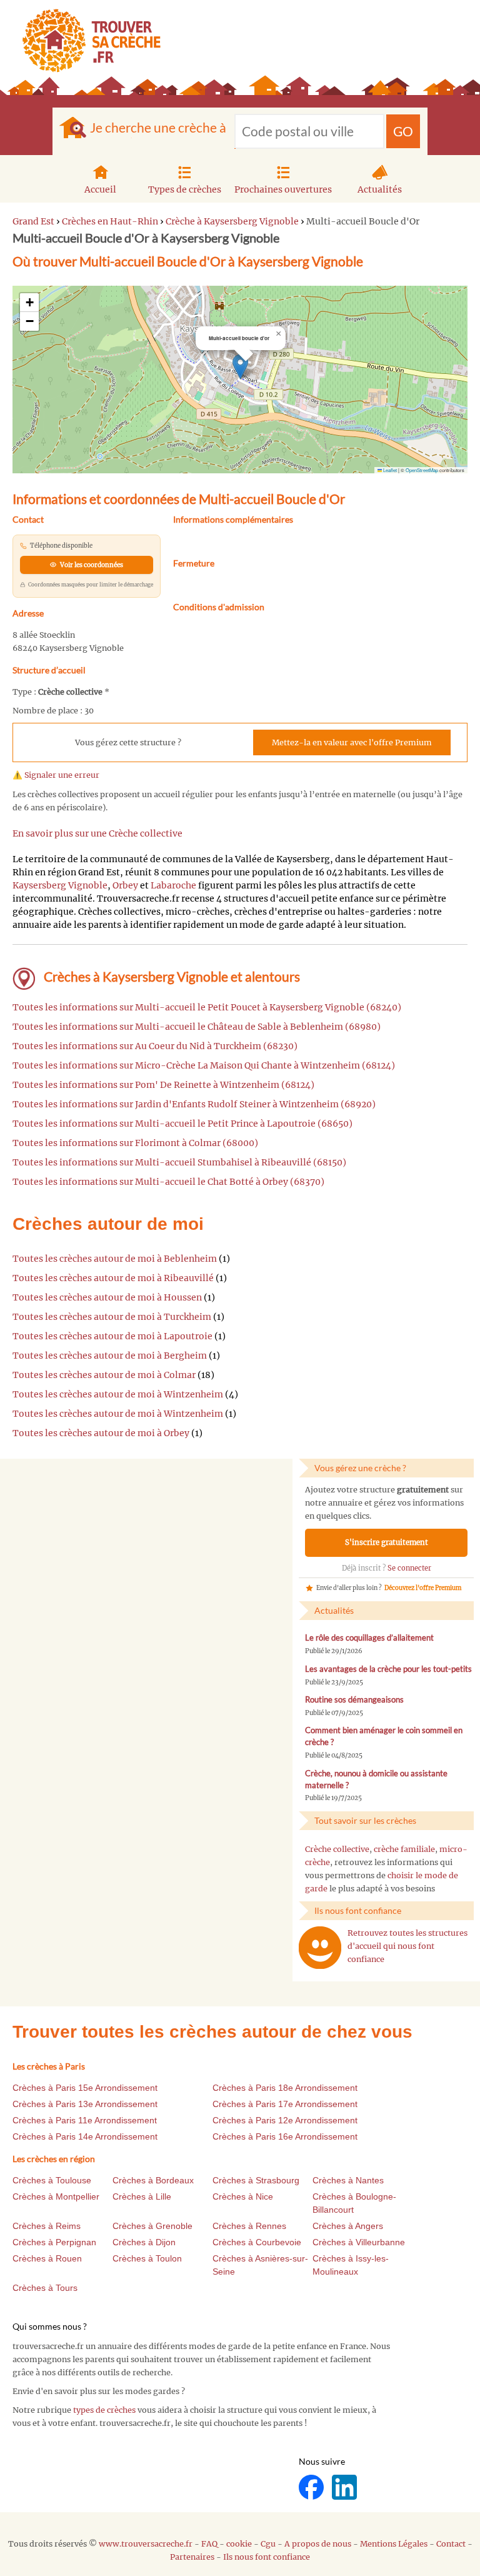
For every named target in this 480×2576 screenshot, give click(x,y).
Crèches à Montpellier (56, 2196)
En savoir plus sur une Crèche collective (97, 833)
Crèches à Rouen (47, 2258)
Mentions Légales (394, 2544)
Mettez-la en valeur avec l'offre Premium (352, 742)
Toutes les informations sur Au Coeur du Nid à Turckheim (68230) (155, 1046)
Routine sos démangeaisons (354, 1700)
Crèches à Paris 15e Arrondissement (85, 2088)
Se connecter (409, 1568)
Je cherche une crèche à (158, 127)
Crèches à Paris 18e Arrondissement (285, 2088)
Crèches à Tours (45, 2288)
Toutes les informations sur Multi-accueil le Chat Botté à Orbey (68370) (168, 1182)
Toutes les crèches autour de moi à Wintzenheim (118, 1394)
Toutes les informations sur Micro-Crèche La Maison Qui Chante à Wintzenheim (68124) (204, 1065)
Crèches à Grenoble (152, 2226)
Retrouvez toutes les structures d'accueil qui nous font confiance (407, 1946)
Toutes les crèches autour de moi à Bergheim (110, 1356)
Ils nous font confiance (267, 2557)
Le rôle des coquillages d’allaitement (369, 1638)
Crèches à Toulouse (52, 2180)
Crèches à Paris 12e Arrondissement (285, 2120)
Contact (451, 2544)
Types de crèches (185, 189)
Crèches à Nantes (348, 2180)
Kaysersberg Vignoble (60, 885)
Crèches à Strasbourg (256, 2180)
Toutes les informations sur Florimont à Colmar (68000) (135, 1143)
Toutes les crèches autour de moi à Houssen (107, 1297)
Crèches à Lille (142, 2196)
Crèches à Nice (243, 2196)
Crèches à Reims (47, 2226)
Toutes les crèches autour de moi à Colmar (104, 1375)
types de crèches (104, 2410)
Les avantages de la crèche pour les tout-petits (388, 1669)
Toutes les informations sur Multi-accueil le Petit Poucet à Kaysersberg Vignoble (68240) (207, 1007)
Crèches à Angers (348, 2226)
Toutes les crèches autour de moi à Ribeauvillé (113, 1278)
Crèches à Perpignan (54, 2242)
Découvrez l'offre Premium (423, 1588)
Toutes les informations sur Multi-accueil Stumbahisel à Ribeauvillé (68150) (179, 1162)
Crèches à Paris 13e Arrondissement (85, 2104)
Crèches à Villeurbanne (359, 2242)
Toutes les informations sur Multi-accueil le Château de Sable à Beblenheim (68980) (197, 1027)
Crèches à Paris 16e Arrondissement (285, 2136)
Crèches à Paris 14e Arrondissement (85, 2136)
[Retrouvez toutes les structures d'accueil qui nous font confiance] (320, 1948)
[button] (240, 367)
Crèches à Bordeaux (153, 2180)
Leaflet (389, 470)
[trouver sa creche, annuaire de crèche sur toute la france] (87, 40)
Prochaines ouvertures (283, 189)
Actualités (380, 189)
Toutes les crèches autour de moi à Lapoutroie (112, 1336)
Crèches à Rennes (249, 2226)
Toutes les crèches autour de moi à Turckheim (112, 1317)
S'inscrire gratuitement (387, 1542)
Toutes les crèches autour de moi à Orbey (101, 1433)
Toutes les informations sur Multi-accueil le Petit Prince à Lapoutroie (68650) (182, 1124)
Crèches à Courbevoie (257, 2242)
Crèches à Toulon (147, 2258)
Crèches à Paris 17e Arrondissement (285, 2104)
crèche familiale (404, 1849)
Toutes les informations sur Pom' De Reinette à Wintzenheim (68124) (163, 1085)
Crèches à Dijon (144, 2242)
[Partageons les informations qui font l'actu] (312, 2486)
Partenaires (192, 2557)
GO (403, 131)
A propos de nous (318, 2544)
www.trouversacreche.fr (146, 2544)
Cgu (268, 2544)
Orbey (125, 885)
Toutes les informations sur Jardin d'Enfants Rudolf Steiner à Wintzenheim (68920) (194, 1104)
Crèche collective (337, 1849)
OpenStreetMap (422, 470)
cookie (239, 2544)
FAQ (209, 2544)
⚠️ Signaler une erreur (56, 775)
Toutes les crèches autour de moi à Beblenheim (115, 1259)
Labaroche (173, 885)
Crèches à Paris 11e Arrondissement (85, 2120)
